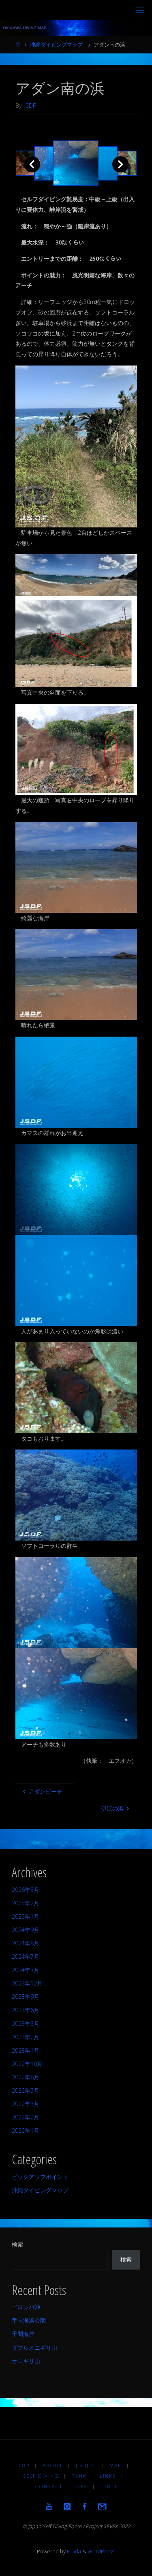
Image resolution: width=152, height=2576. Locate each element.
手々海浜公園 (29, 2320)
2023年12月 (27, 1983)
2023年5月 (26, 2024)
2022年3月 (26, 2104)
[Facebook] (85, 2506)
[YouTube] (49, 2506)
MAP (115, 2465)
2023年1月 (26, 2050)
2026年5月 (26, 1890)
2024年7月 (26, 1956)
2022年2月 (26, 2117)
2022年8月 (26, 2077)
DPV (82, 2486)
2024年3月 (26, 1970)
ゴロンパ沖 (26, 2307)
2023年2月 (26, 2037)
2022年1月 (26, 2131)
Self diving (41, 2476)
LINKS (108, 2476)
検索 (17, 2244)
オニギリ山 (26, 2361)
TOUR (109, 2486)
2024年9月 (26, 1930)
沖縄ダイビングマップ (56, 45)
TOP (24, 2465)
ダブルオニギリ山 (34, 2348)
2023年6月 (26, 2010)
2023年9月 (26, 1997)
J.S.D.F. (86, 2465)
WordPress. (102, 2551)
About (53, 2465)
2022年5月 (26, 2090)
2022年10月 (27, 2064)
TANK (79, 2476)
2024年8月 (26, 1943)
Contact (49, 2486)
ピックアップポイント (40, 2177)
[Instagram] (67, 2506)
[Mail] (102, 2506)
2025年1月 (26, 1916)
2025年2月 (26, 1903)
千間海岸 (23, 2334)
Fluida (73, 2551)
